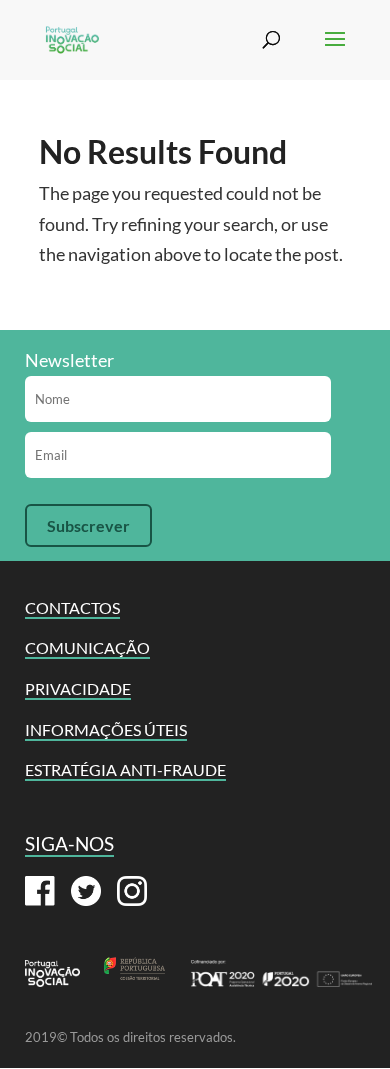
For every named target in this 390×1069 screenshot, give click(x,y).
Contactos (72, 607)
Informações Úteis (106, 729)
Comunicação (87, 647)
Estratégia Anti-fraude (125, 769)
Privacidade (78, 688)
